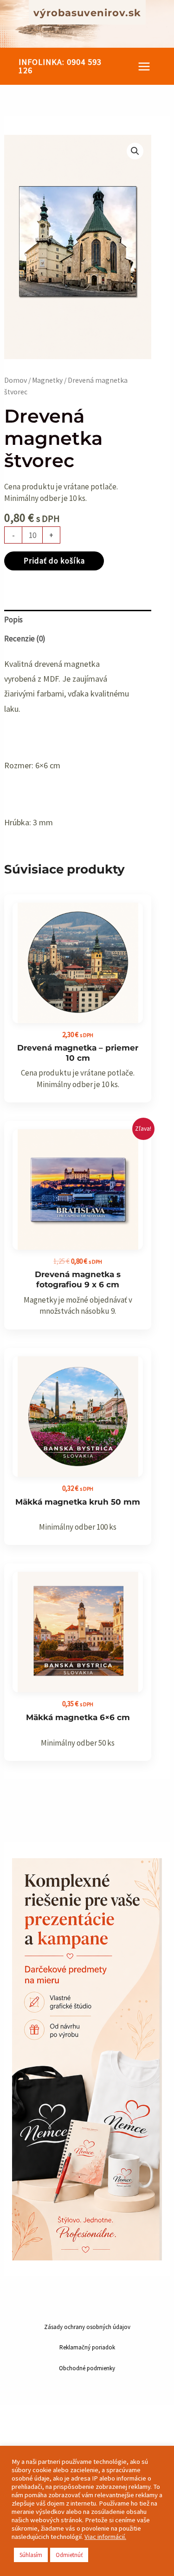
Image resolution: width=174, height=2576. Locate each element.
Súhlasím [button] (31, 2555)
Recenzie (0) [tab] (25, 639)
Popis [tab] (13, 620)
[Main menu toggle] (144, 66)
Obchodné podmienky (87, 2368)
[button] (62, 66)
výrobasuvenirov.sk (87, 13)
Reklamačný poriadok (87, 2347)
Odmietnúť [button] (69, 2555)
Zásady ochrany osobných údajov (87, 2327)
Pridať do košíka (54, 561)
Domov (16, 380)
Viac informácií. (105, 2537)
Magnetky (47, 380)
